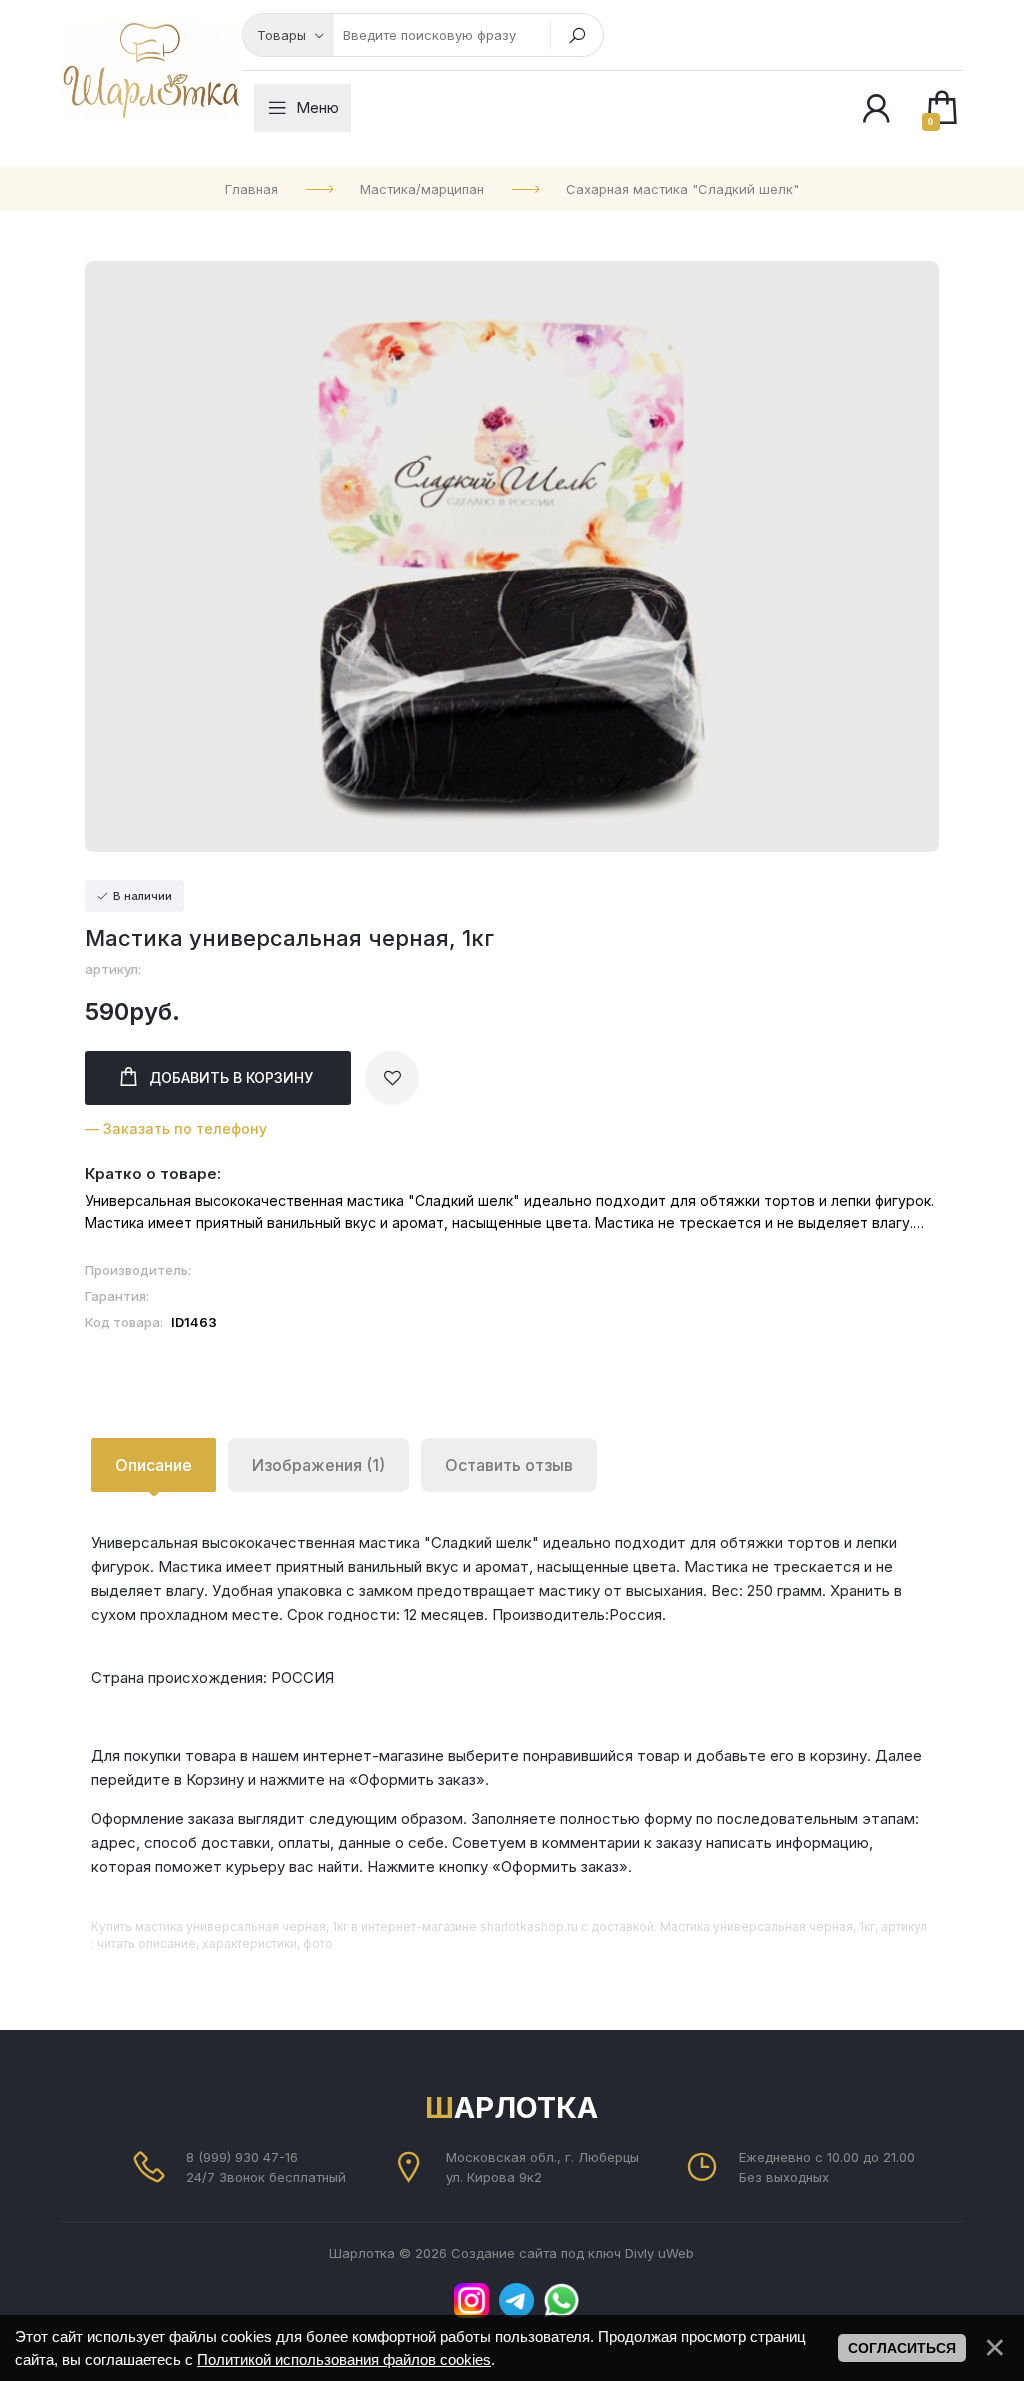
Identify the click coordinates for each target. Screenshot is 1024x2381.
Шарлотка (511, 2107)
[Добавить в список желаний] (392, 1078)
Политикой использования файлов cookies (344, 2359)
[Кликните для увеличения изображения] (511, 556)
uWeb (676, 2253)
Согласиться (902, 2348)
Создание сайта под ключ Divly (552, 2253)
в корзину (231, 1077)
